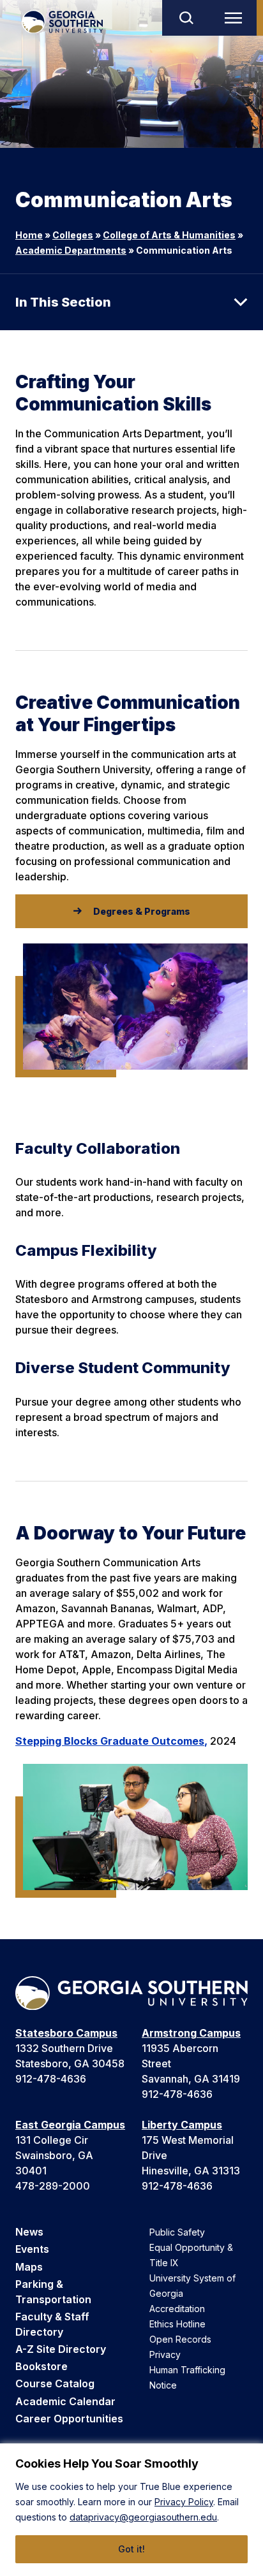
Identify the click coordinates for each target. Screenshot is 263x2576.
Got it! (131, 2549)
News (29, 2232)
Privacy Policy (184, 2502)
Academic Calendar (65, 2401)
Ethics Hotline (177, 2324)
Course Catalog (55, 2383)
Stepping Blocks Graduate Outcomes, (111, 1741)
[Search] (186, 18)
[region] (131, 2510)
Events (32, 2249)
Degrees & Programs (142, 911)
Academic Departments (71, 250)
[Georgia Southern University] (62, 22)
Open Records (180, 2339)
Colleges (73, 235)
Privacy (165, 2354)
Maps (29, 2267)
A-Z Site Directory (61, 2349)
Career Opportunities (69, 2419)
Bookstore (41, 2366)
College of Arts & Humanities (169, 235)
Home (29, 235)
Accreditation (177, 2309)
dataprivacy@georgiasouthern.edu (143, 2517)
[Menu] (236, 18)
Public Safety (177, 2232)
